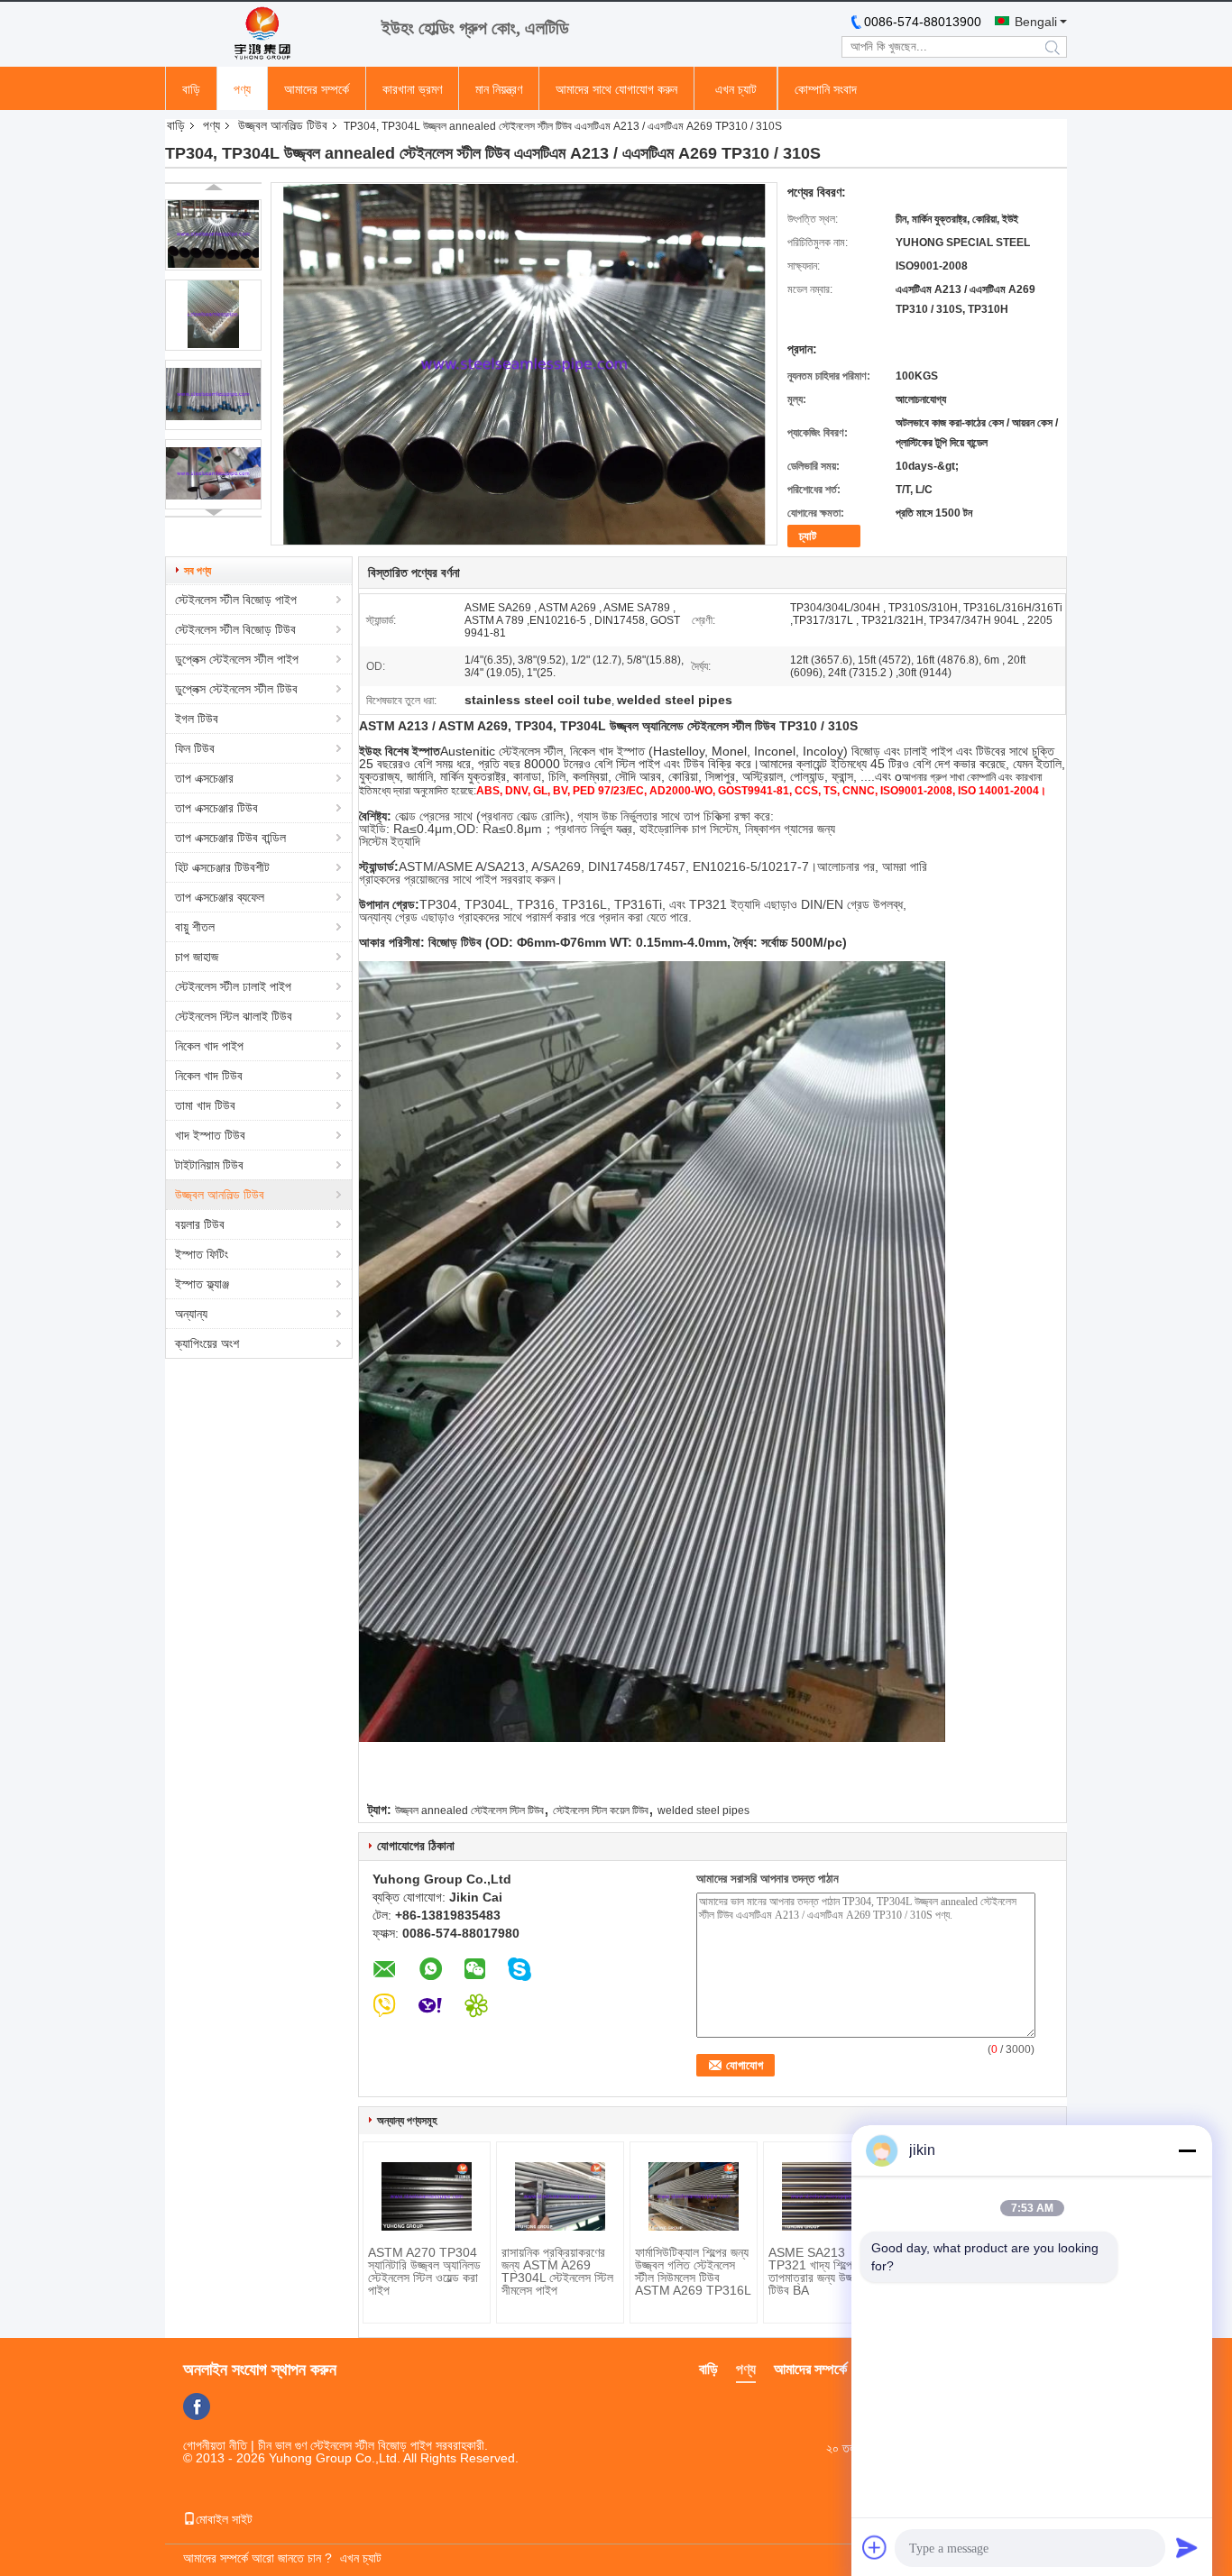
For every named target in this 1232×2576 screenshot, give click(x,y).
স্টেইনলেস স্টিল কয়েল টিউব (601, 1811)
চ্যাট (808, 536)
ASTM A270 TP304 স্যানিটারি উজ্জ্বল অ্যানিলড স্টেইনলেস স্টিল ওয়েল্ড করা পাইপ (424, 2271)
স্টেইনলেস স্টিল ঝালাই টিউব (234, 1016)
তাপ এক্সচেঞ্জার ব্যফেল (220, 897)
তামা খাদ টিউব (205, 1105)
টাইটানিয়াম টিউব (209, 1165)
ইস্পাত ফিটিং (202, 1254)
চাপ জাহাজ (197, 957)
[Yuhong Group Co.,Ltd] (264, 34)
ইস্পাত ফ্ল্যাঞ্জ (202, 1284)
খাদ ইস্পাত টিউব (210, 1135)
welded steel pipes (703, 1811)
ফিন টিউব (195, 748)
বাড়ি (191, 89)
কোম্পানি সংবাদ (826, 89)
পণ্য (242, 89)
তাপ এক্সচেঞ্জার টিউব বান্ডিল (230, 838)
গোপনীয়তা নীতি (215, 2445)
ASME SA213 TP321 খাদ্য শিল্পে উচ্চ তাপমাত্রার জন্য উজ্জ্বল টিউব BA (820, 2271)
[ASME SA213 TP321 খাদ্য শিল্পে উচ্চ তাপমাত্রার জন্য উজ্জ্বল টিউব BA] (827, 2196)
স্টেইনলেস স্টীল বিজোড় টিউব (235, 629)
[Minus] (1187, 2150)
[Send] (1187, 2547)
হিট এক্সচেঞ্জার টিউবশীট (222, 867)
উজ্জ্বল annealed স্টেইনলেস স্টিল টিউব (469, 1811)
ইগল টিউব (197, 719)
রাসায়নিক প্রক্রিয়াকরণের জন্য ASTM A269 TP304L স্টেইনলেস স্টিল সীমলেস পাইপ (557, 2271)
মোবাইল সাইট (224, 2519)
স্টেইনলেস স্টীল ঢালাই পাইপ (233, 986)
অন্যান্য (191, 1314)
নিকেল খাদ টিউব (209, 1076)
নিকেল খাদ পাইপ (209, 1046)
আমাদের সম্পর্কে (317, 89)
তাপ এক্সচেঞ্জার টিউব (216, 808)
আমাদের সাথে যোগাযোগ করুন (616, 89)
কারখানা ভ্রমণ (412, 89)
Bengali (1036, 22)
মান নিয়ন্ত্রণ (499, 89)
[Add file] (875, 2547)
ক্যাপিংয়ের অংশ (207, 1343)
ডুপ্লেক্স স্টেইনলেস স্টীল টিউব (236, 689)
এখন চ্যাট (736, 89)
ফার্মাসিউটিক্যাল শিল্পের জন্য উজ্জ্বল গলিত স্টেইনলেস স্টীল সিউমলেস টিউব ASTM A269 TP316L (693, 2271)
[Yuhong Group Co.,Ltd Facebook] (197, 2406)
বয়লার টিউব (200, 1224)
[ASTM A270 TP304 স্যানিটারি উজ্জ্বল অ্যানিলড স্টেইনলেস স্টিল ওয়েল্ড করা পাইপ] (427, 2196)
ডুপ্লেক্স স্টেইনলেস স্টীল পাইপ (237, 659)
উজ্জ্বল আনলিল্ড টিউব (283, 125)
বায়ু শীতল (195, 927)
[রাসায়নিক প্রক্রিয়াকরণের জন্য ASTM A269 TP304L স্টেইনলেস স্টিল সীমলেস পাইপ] (560, 2196)
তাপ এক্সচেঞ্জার (204, 778)
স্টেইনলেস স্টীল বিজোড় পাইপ (236, 600)
